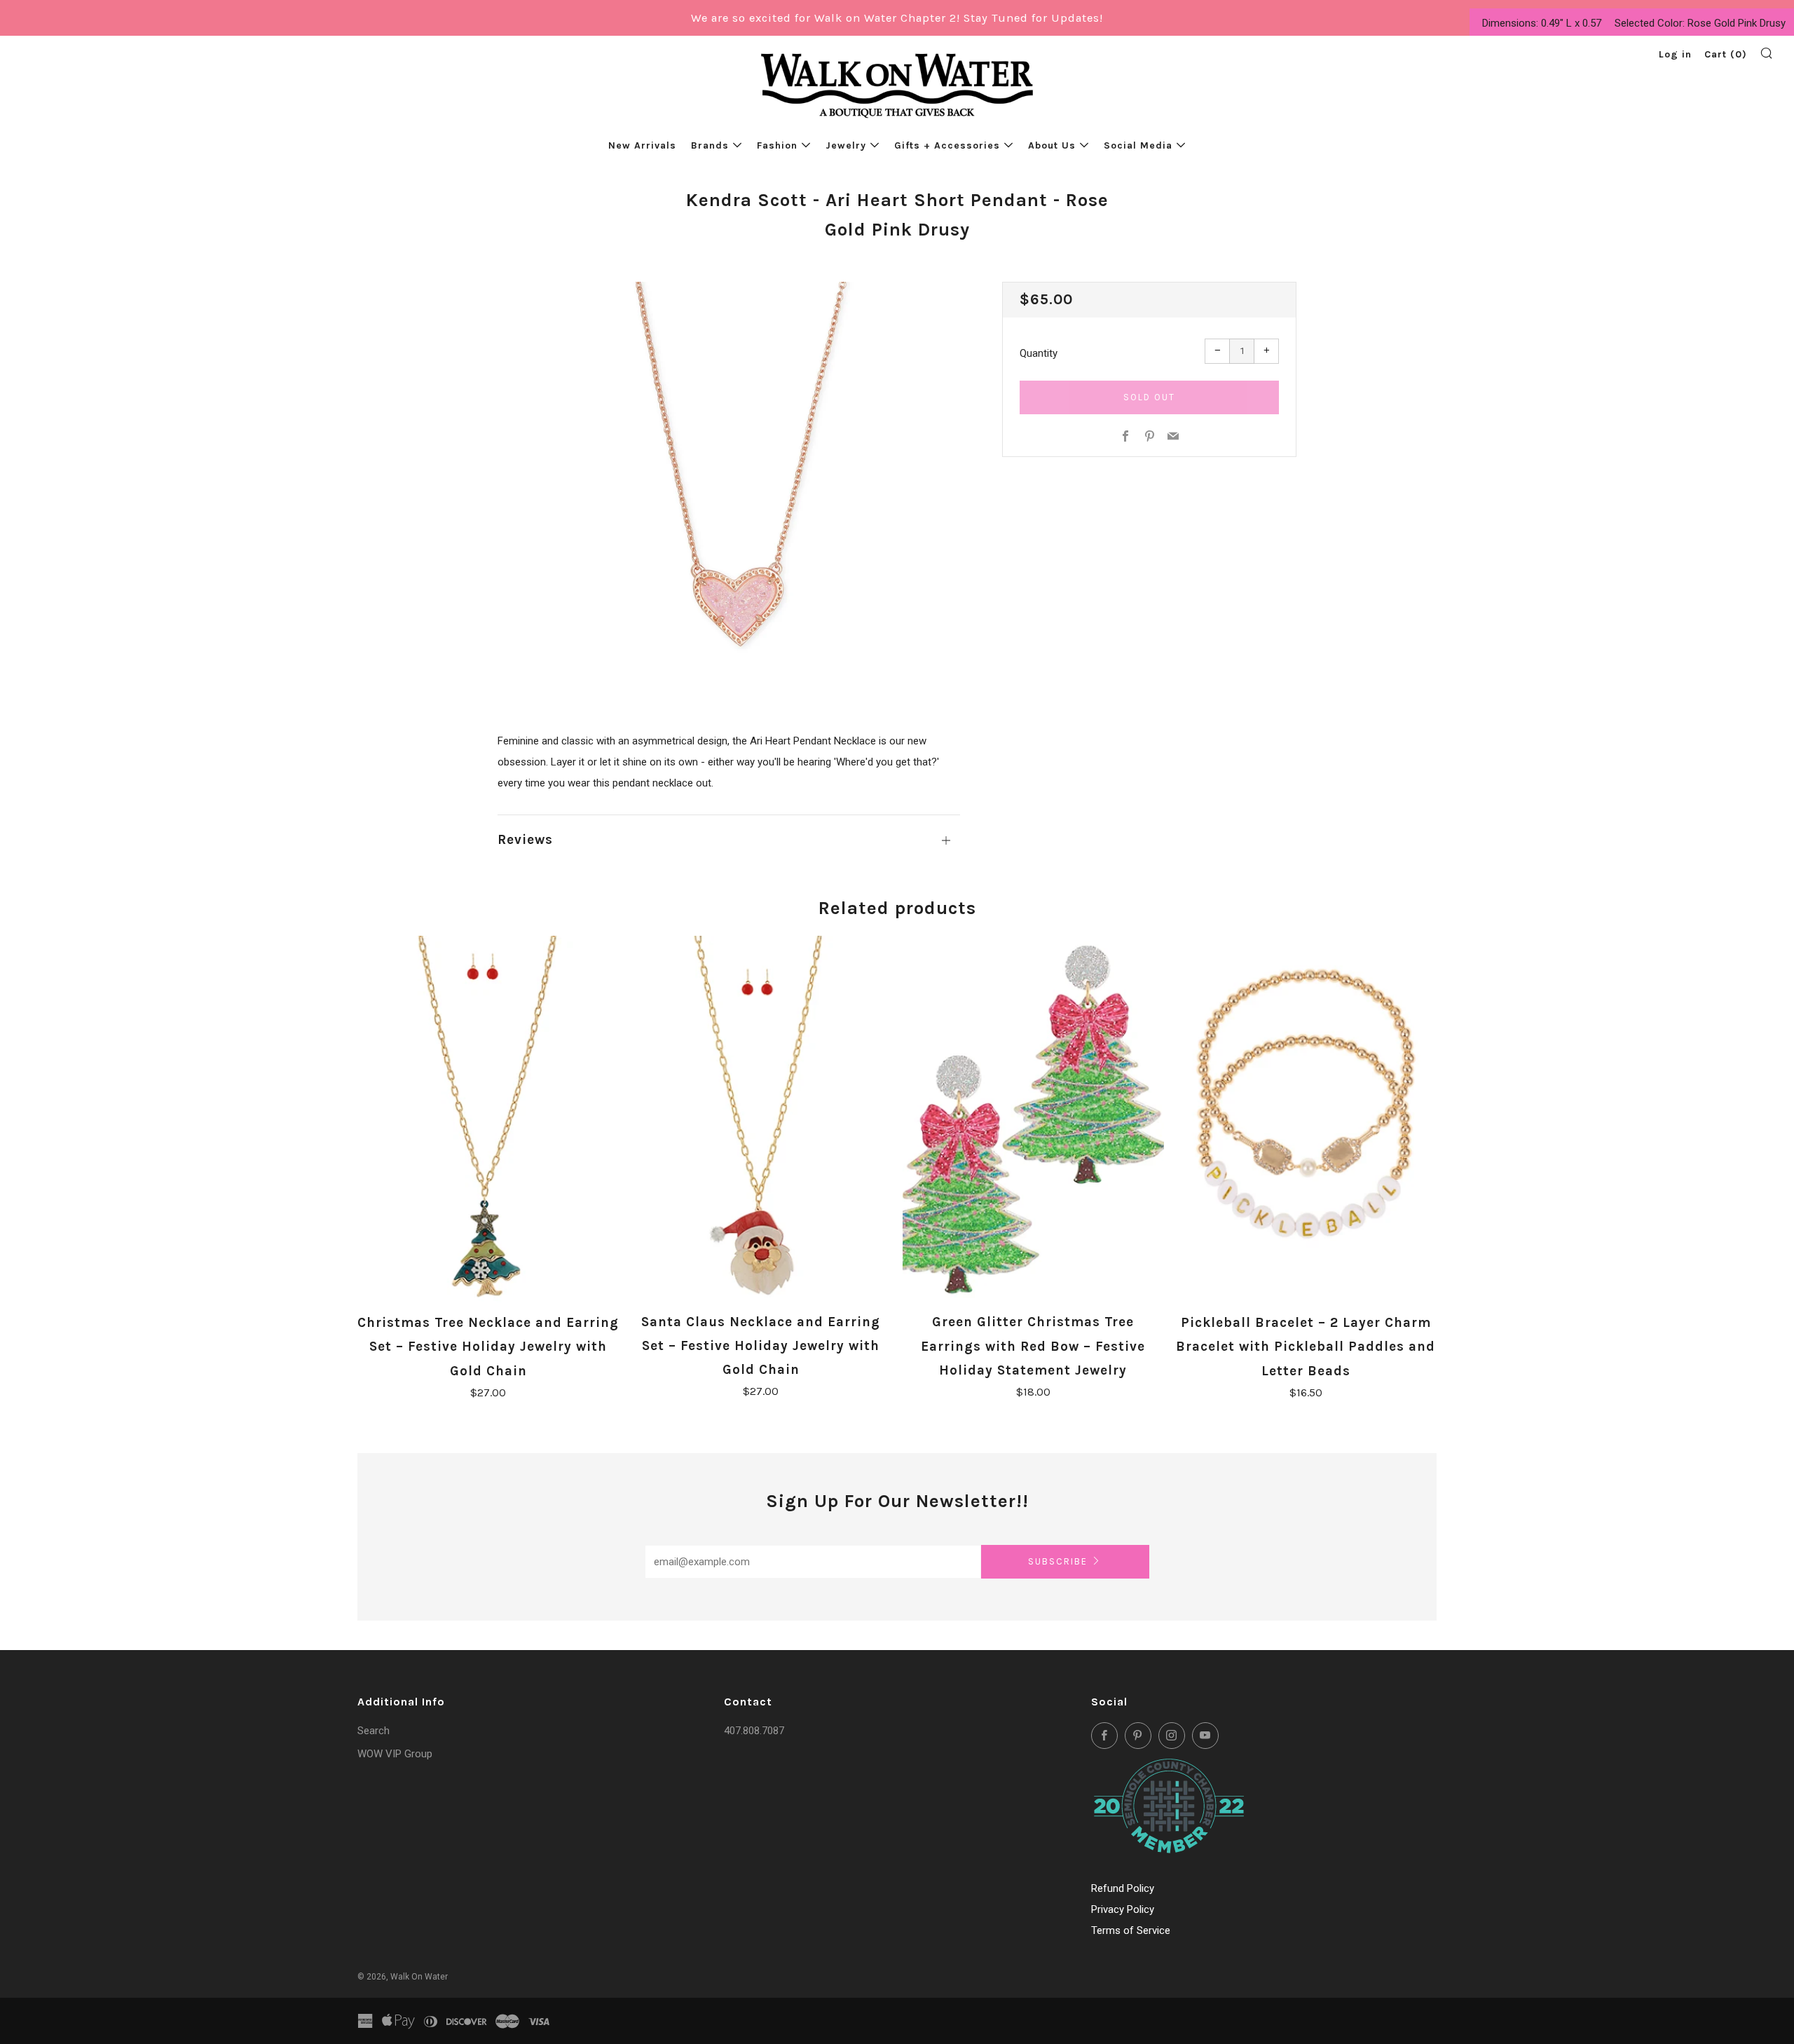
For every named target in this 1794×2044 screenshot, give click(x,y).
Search (374, 1731)
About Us (1052, 145)
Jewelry (846, 145)
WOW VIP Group (395, 1754)
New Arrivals (642, 145)
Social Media (1138, 145)
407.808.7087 (754, 1731)
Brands (710, 145)
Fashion (777, 145)
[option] (729, 485)
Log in (1675, 54)
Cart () (1726, 54)
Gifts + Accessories (947, 145)
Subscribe (1058, 1561)
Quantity (1039, 353)
